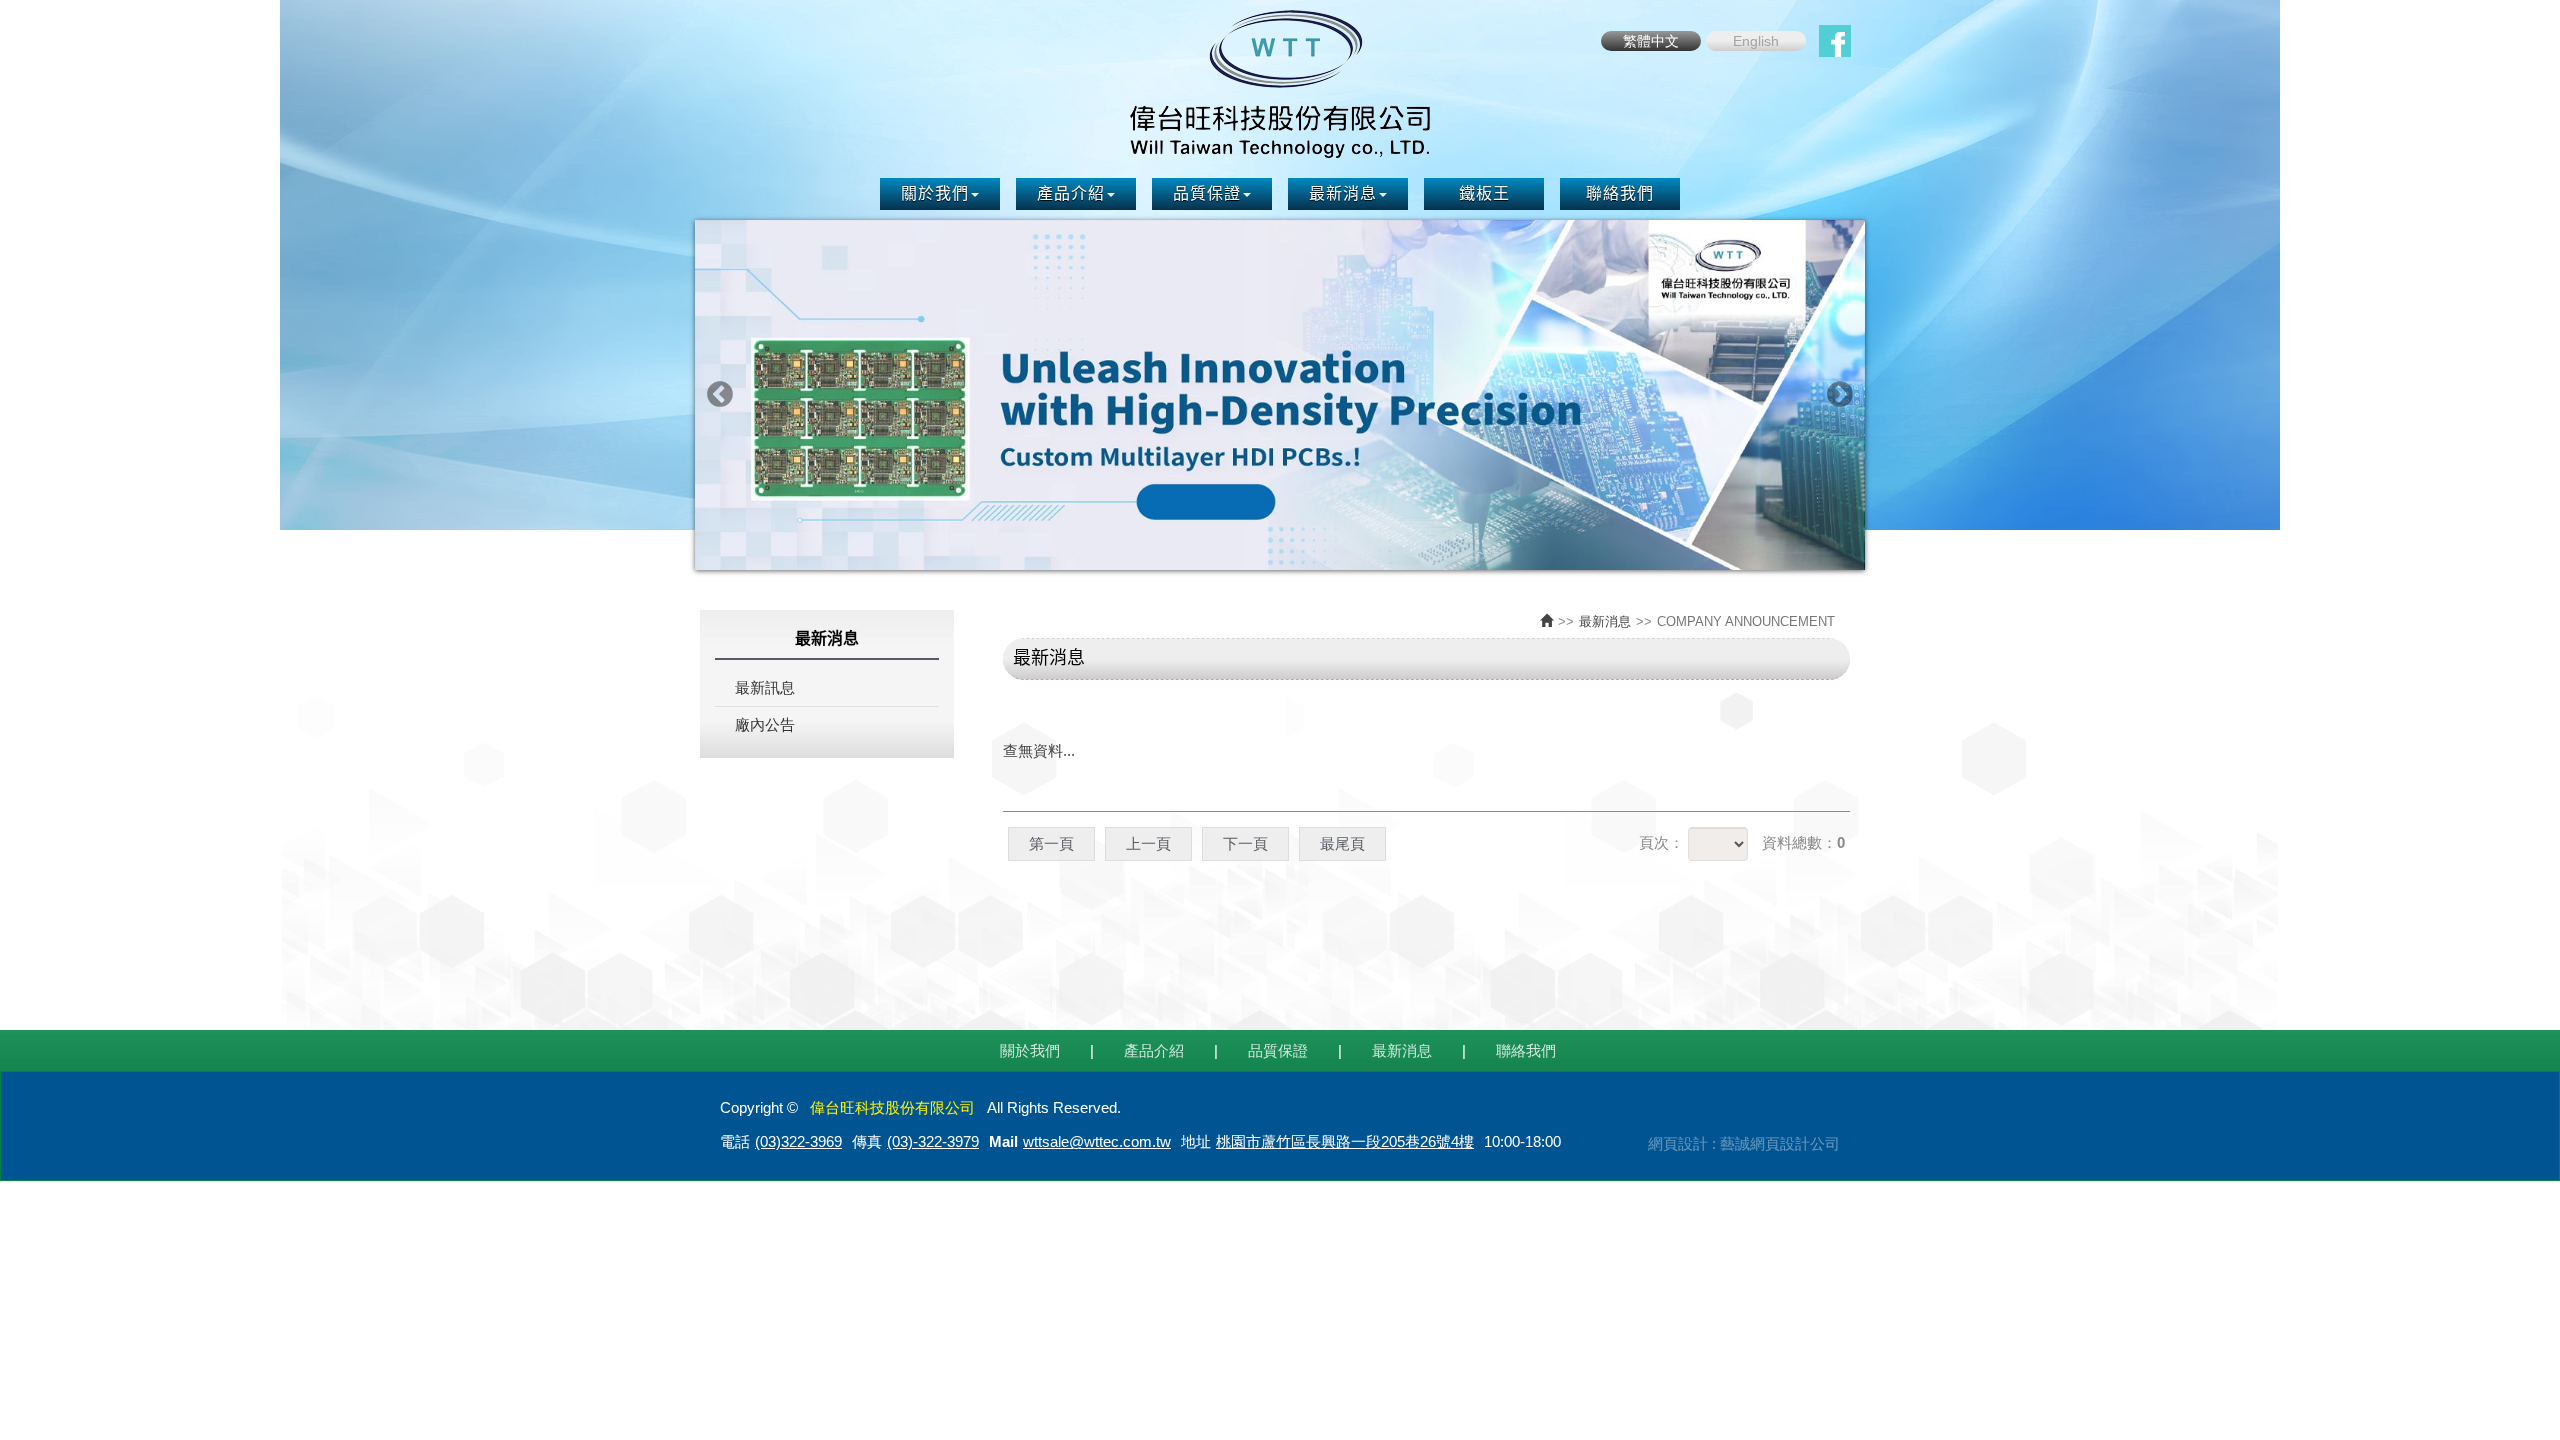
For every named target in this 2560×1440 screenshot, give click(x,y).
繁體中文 (1651, 41)
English (1756, 41)
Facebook (1835, 41)
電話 (735, 1141)
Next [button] (1840, 395)
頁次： (1661, 842)
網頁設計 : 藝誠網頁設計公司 (1744, 1143)
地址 (1196, 1141)
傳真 (867, 1141)
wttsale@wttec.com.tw (1097, 1141)
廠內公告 (765, 724)
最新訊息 (765, 687)
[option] (1280, 395)
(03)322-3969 (798, 1141)
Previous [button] (720, 395)
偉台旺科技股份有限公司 (1280, 84)
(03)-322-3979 (933, 1141)
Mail (1003, 1141)
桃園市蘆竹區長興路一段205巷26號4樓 (1345, 1141)
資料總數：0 (1803, 842)
